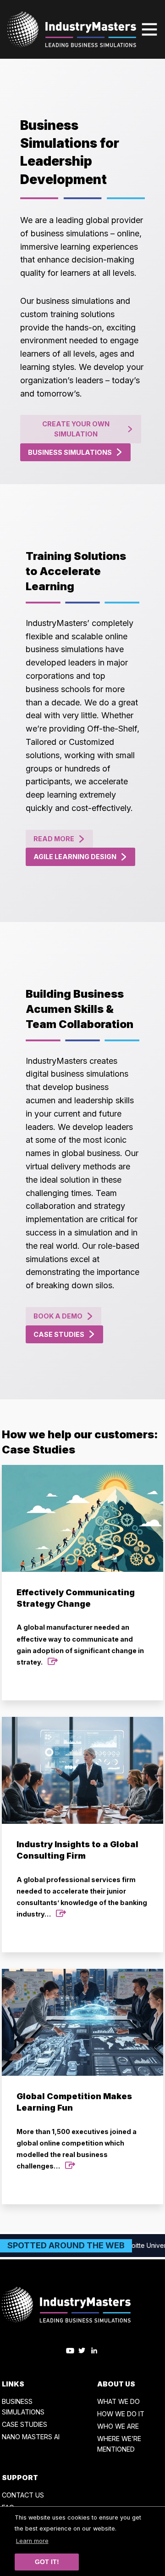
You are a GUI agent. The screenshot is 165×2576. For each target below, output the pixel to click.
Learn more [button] (32, 2541)
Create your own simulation (76, 429)
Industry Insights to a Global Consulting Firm (82, 1879)
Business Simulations (70, 452)
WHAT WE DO (118, 2401)
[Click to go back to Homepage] (72, 29)
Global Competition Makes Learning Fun (77, 2131)
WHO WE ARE (118, 2426)
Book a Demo (58, 1316)
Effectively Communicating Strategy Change (80, 1627)
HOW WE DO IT (121, 2414)
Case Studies (59, 1334)
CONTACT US (23, 2495)
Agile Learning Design (75, 857)
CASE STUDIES (25, 2424)
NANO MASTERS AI (31, 2437)
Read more (54, 839)
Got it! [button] (47, 2562)
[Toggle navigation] (149, 29)
